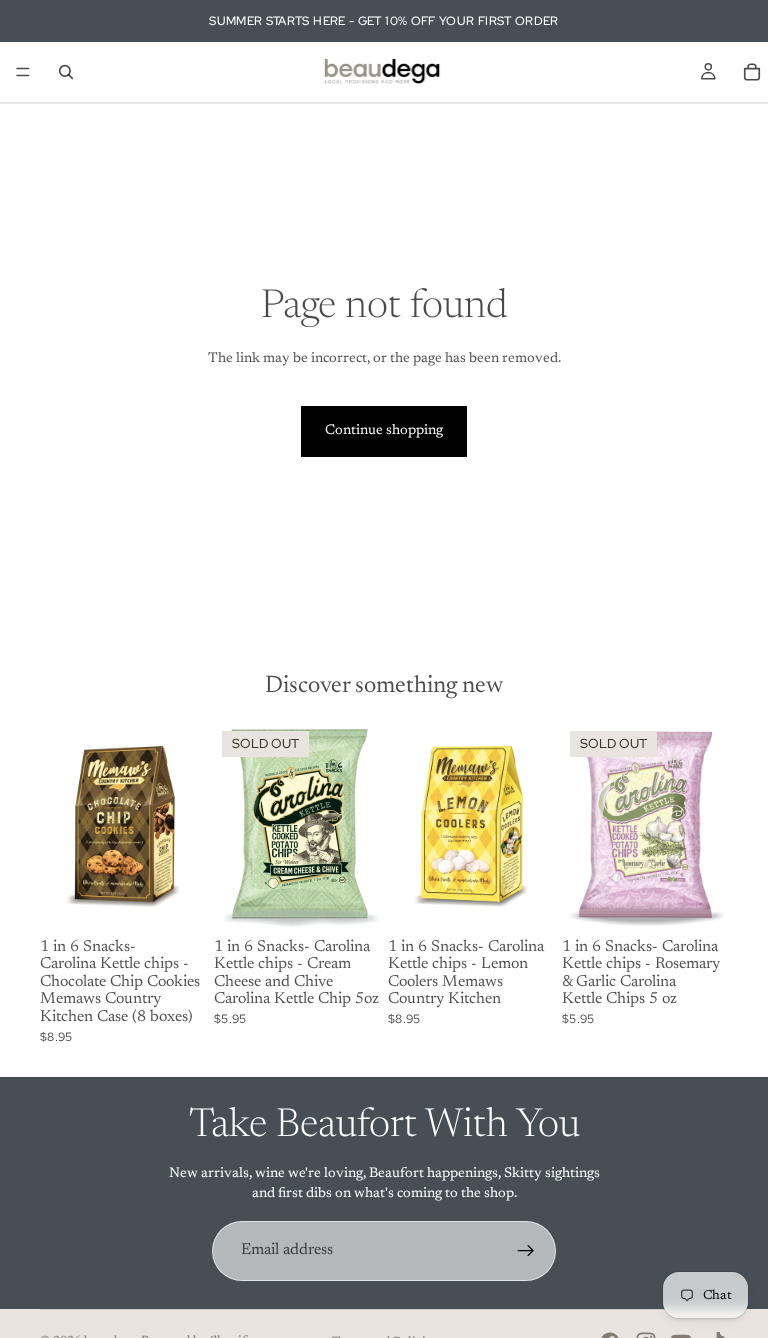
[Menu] (23, 72)
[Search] (66, 72)
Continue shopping (384, 431)
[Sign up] (526, 1251)
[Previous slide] (236, 827)
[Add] (175, 900)
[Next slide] (358, 827)
